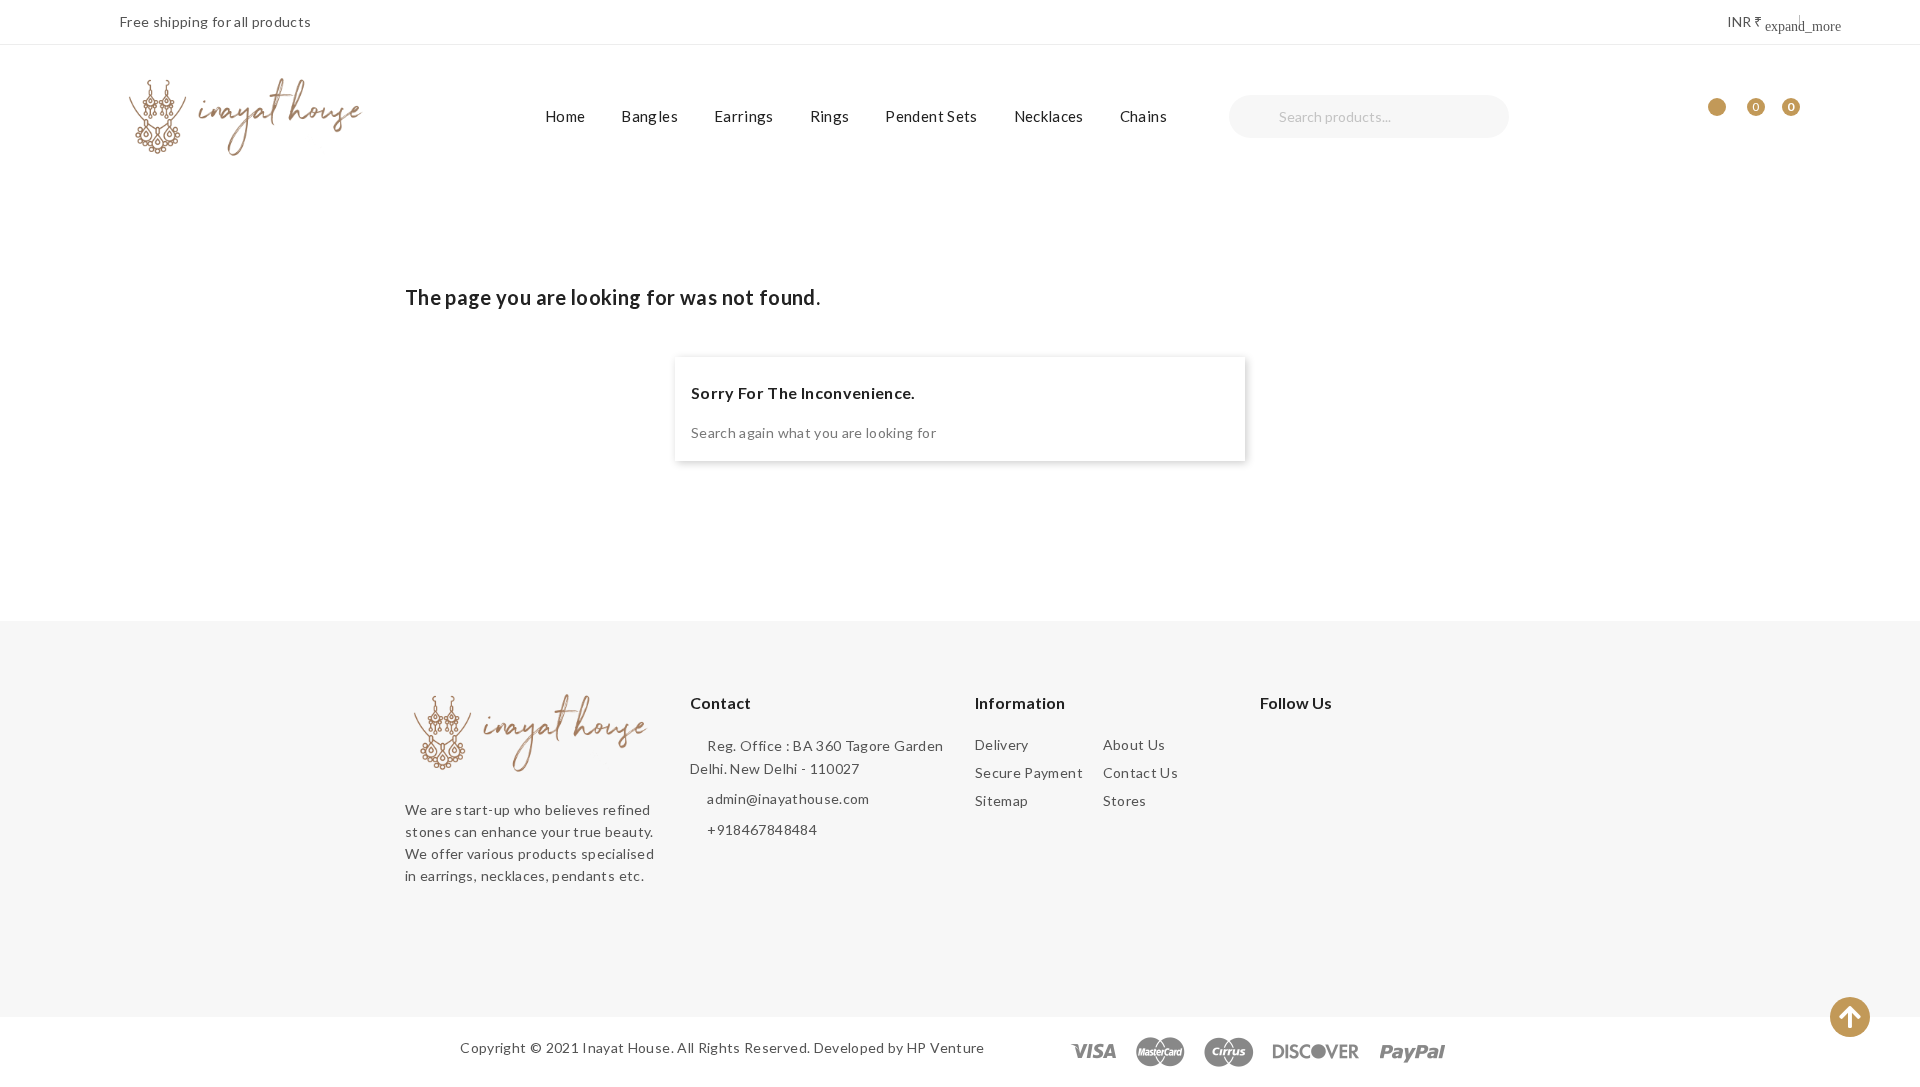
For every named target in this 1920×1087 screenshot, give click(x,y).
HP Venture (946, 1047)
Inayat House (626, 1047)
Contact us (1141, 772)
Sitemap (1001, 800)
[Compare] (1710, 116)
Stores (1125, 800)
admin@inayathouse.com (788, 798)
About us (1134, 744)
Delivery (1002, 744)
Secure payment (1029, 772)
